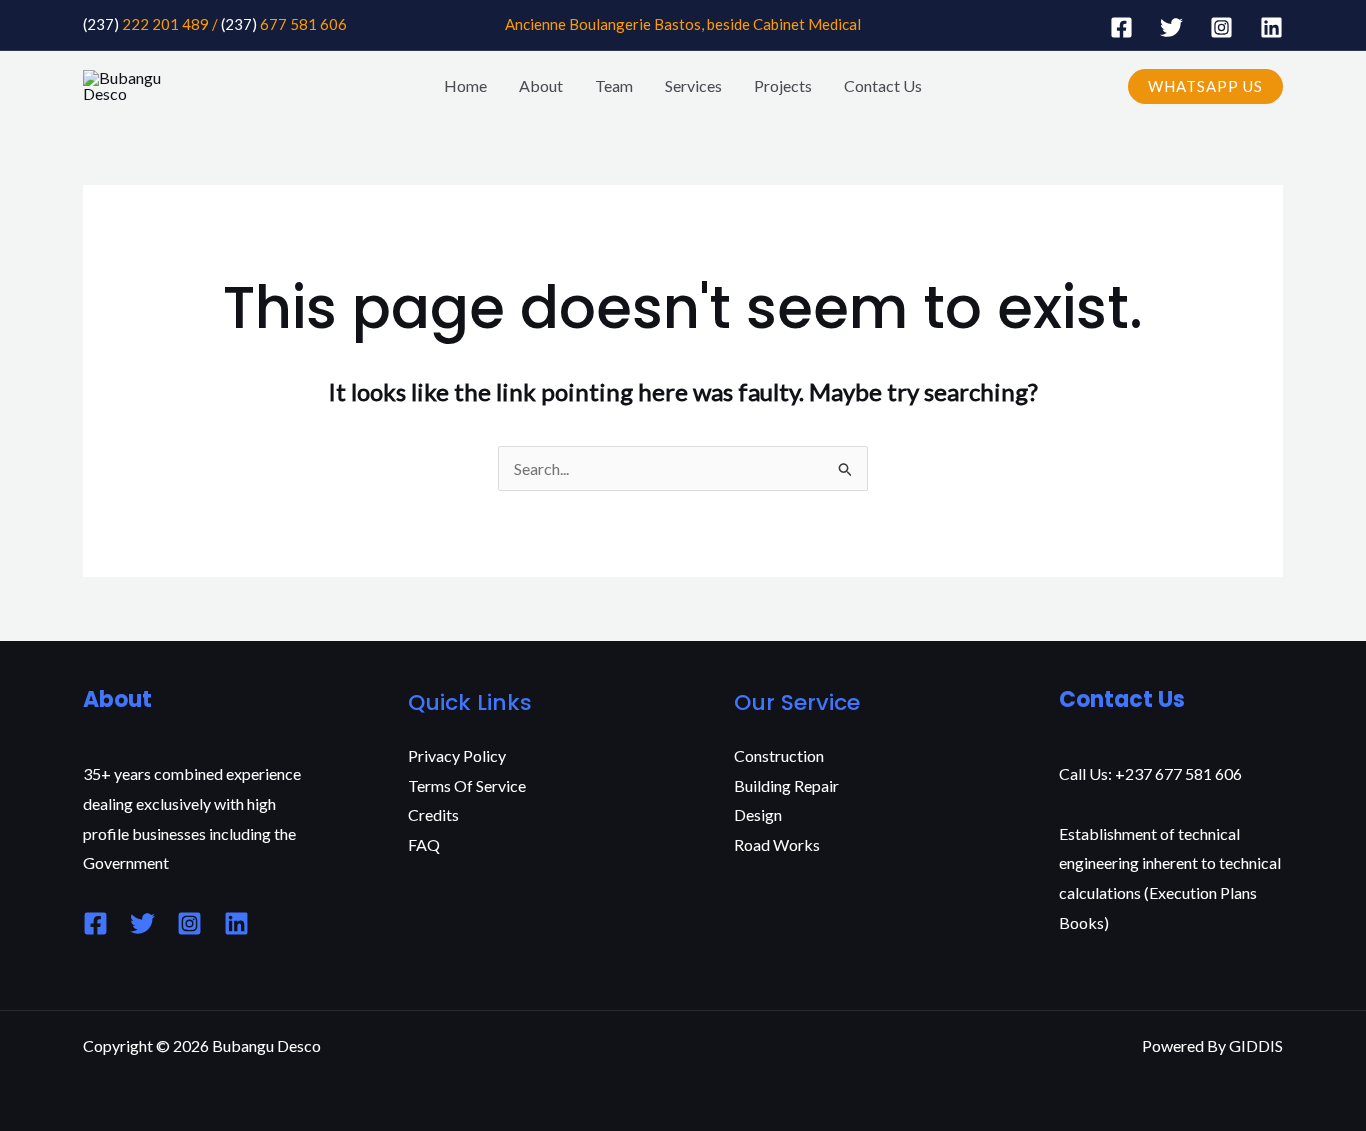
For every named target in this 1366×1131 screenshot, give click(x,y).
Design (758, 814)
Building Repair (786, 785)
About (541, 85)
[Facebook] (1121, 27)
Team (614, 85)
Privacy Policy (457, 755)
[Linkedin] (1271, 27)
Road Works (777, 844)
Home (465, 85)
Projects (783, 85)
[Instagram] (1221, 27)
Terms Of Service (467, 785)
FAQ (424, 844)
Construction (779, 755)
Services (693, 85)
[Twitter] (1171, 27)
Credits (433, 814)
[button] (1205, 86)
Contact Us (883, 85)
